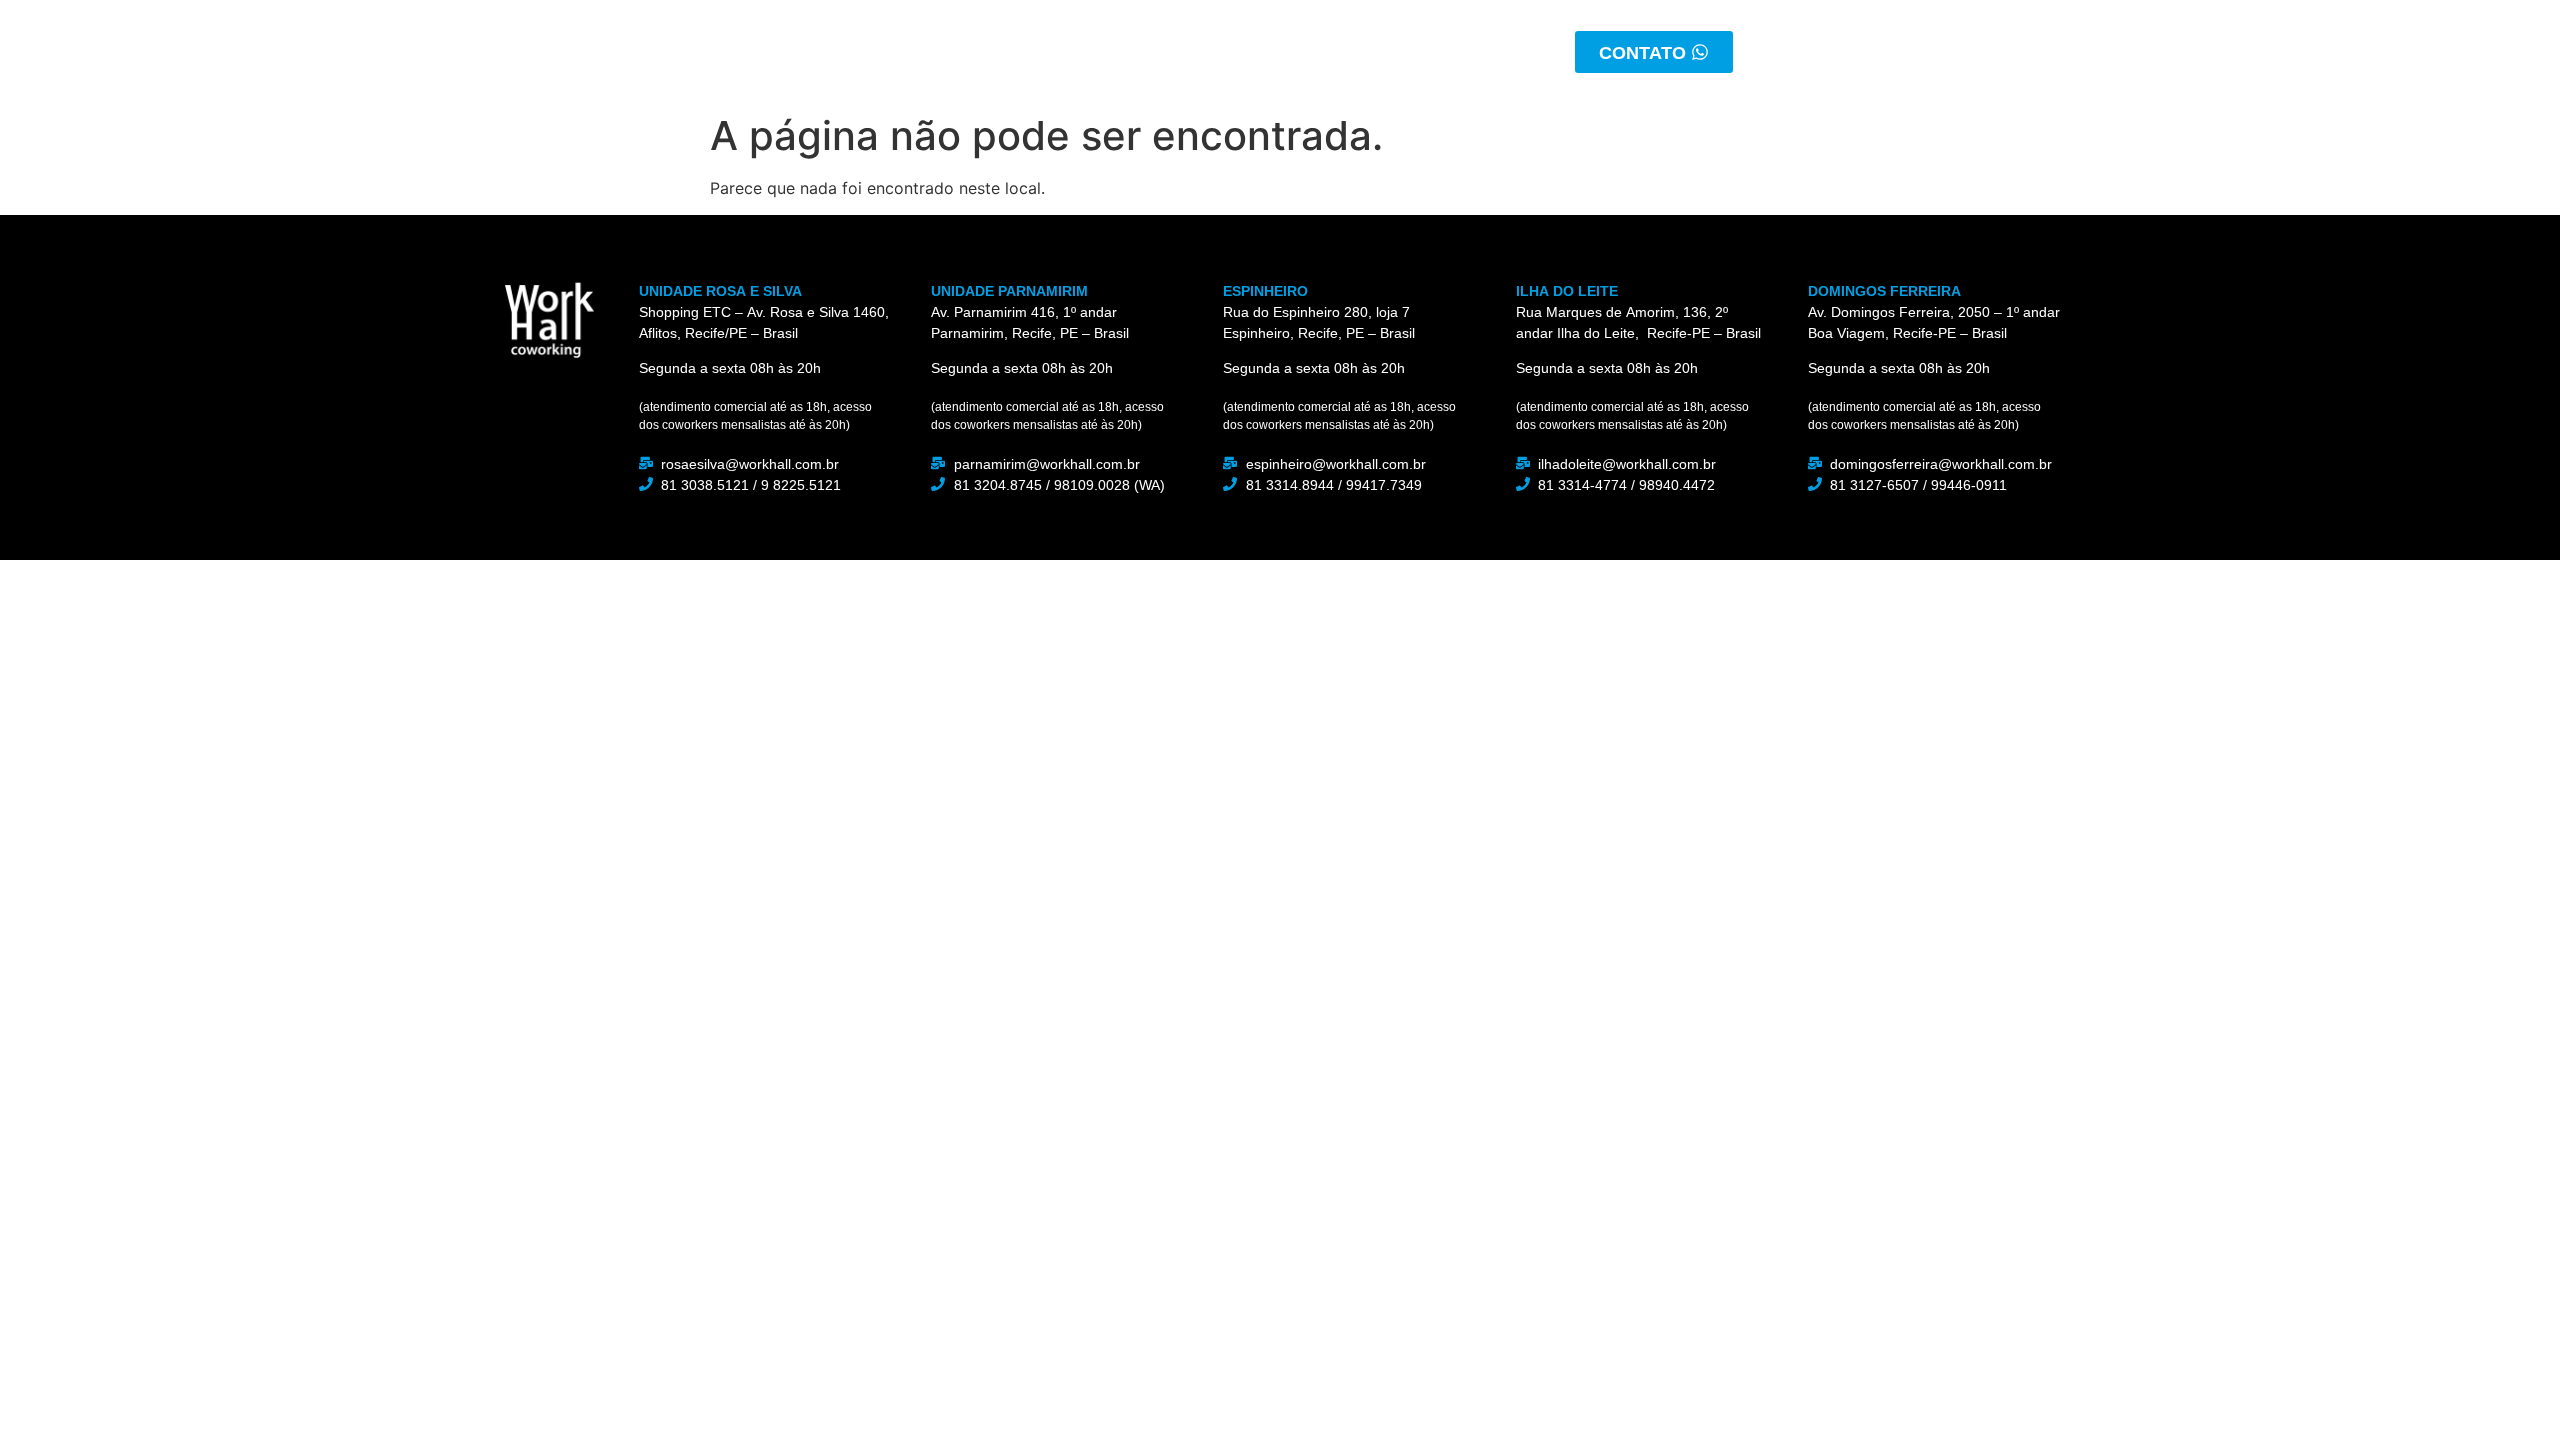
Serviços (1115, 52)
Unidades (1240, 52)
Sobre (1004, 52)
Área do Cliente (1397, 52)
